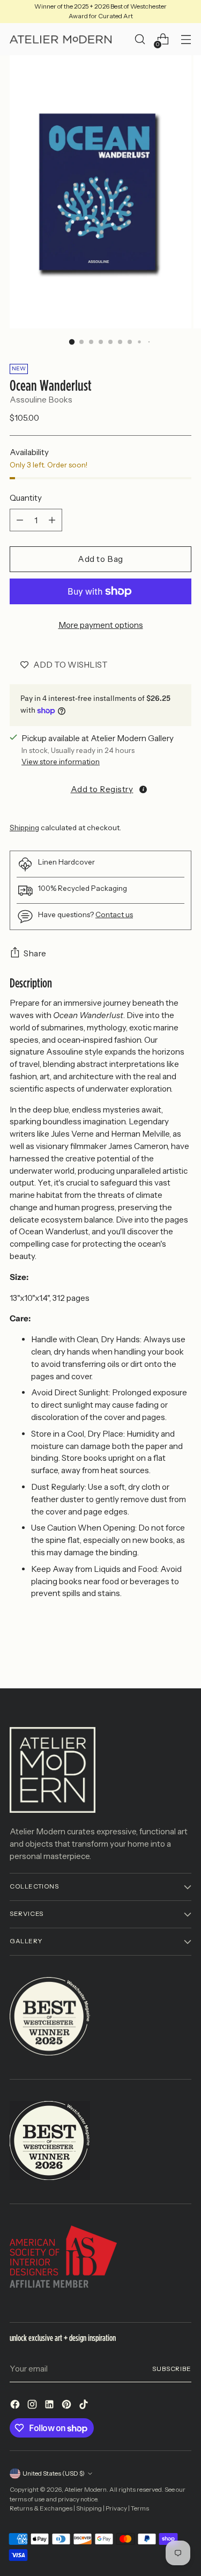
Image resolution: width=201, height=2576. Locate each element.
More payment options (101, 625)
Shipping (24, 828)
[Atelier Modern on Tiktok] (85, 2406)
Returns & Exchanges (41, 2508)
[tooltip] (143, 789)
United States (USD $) (54, 2473)
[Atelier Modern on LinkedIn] (50, 2406)
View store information (61, 762)
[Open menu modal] (186, 39)
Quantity (26, 498)
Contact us (114, 914)
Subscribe (172, 2369)
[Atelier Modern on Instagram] (33, 2406)
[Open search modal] (140, 39)
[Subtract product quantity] (20, 520)
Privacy (116, 2508)
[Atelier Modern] (61, 40)
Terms (140, 2508)
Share (35, 953)
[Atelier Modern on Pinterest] (68, 2406)
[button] (100, 789)
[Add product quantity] (52, 520)
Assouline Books (41, 400)
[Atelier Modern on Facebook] (16, 2406)
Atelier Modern (85, 2490)
